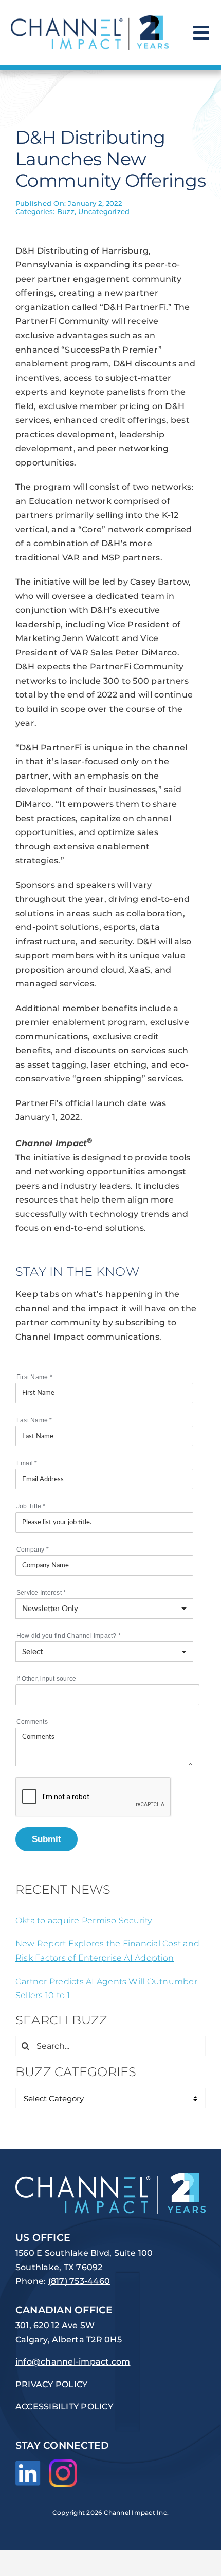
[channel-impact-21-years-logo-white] (110, 2176)
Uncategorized (104, 211)
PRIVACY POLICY (51, 2384)
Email (27, 1463)
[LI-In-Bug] (28, 2464)
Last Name (34, 1420)
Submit (47, 1839)
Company (33, 1550)
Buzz (66, 211)
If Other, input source (46, 1679)
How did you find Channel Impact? (69, 1636)
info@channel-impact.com (73, 2362)
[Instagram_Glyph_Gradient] (63, 2463)
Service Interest (41, 1593)
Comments (32, 1722)
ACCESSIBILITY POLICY (64, 2406)
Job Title (31, 1506)
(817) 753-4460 (79, 2281)
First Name (34, 1377)
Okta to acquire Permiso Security (84, 1920)
